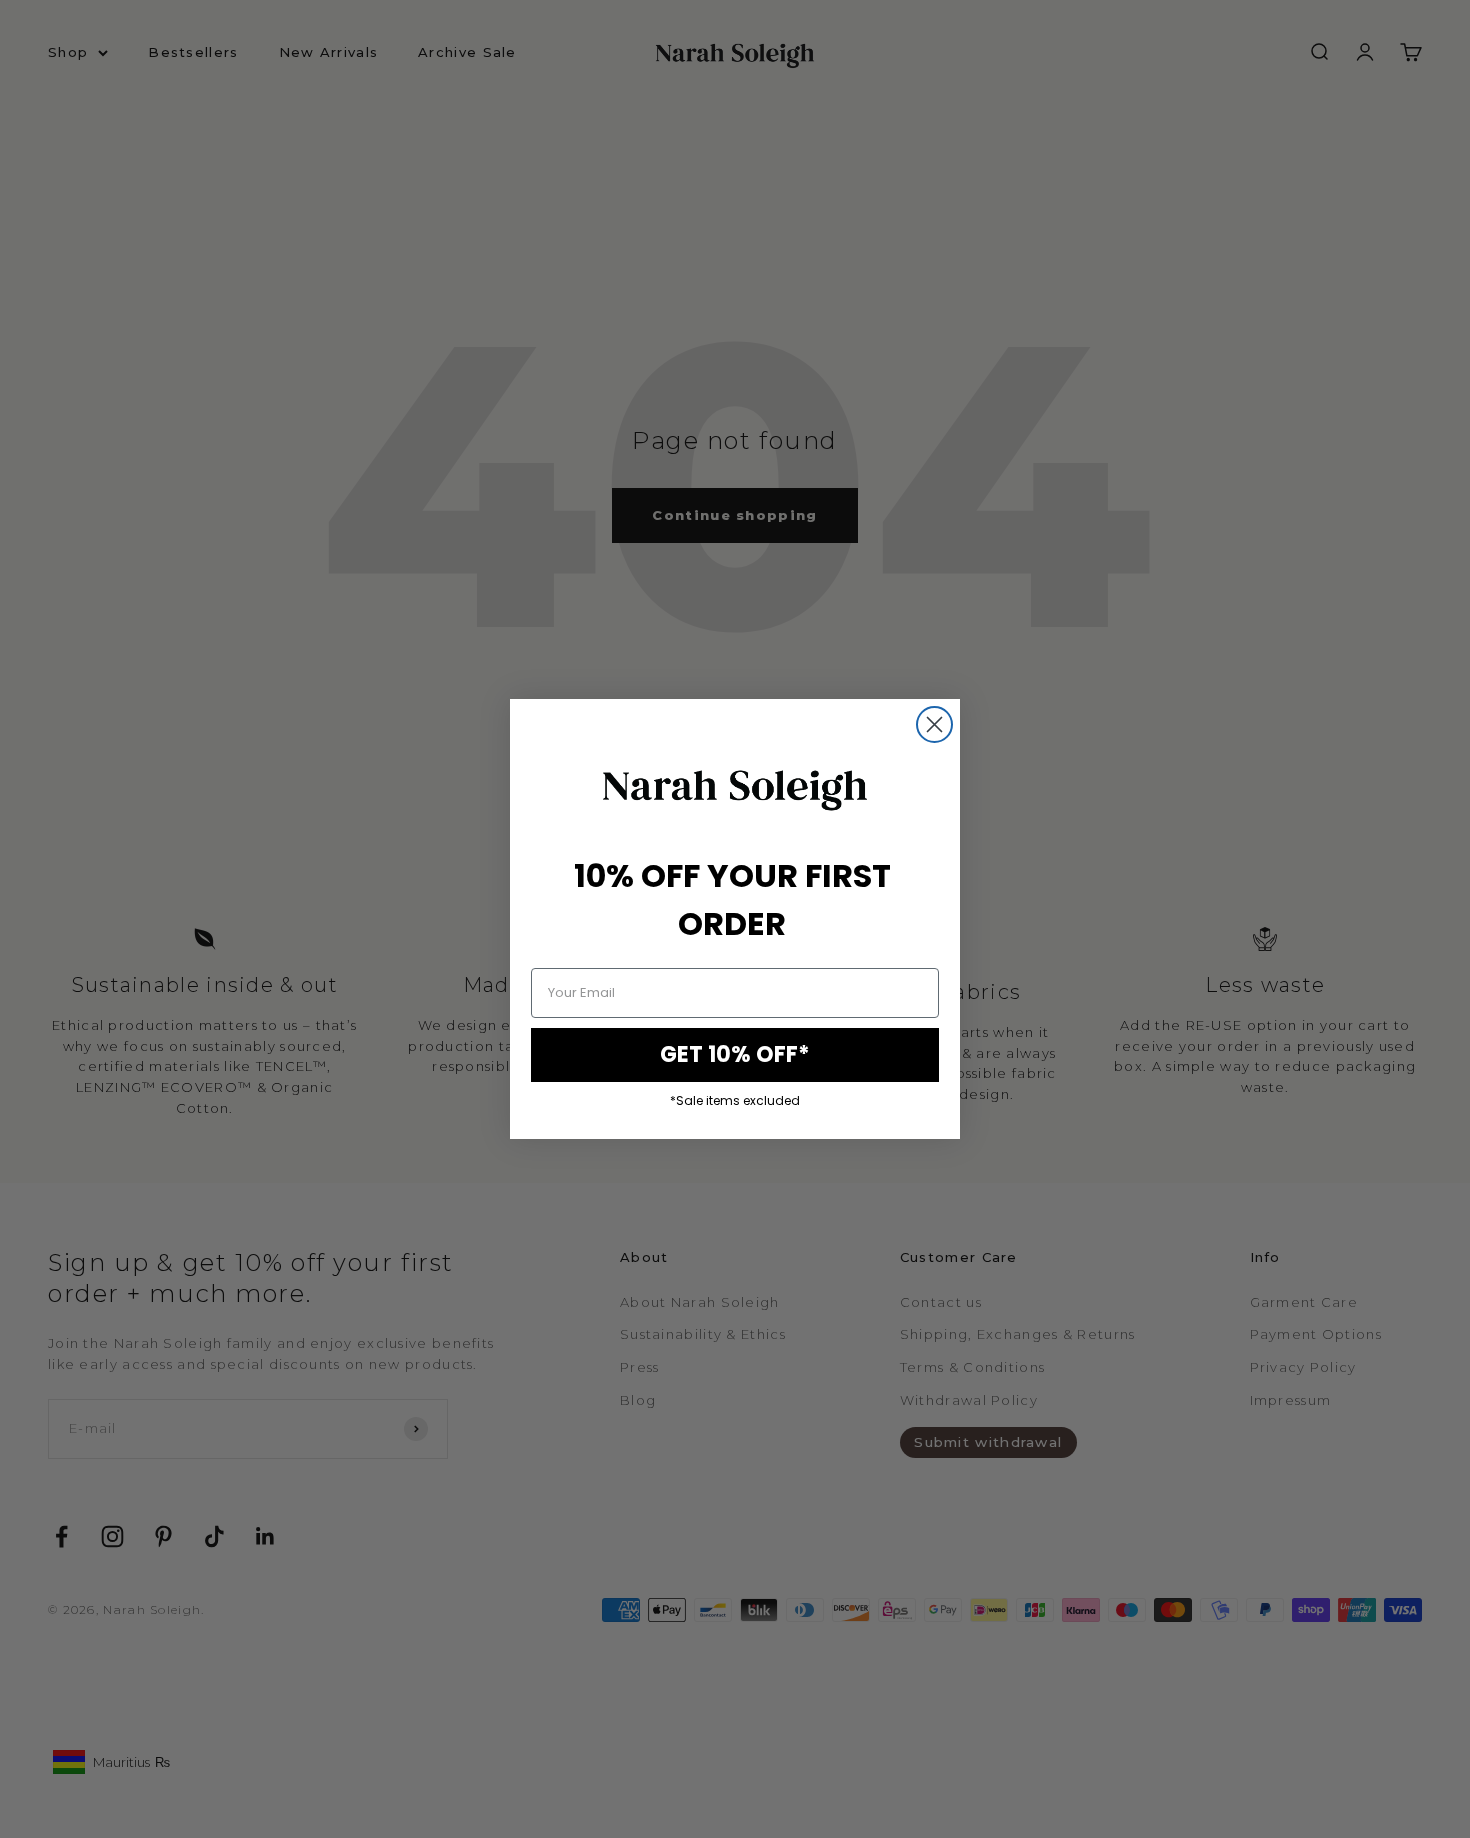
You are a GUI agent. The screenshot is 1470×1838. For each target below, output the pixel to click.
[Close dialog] (934, 724)
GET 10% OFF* (735, 1054)
